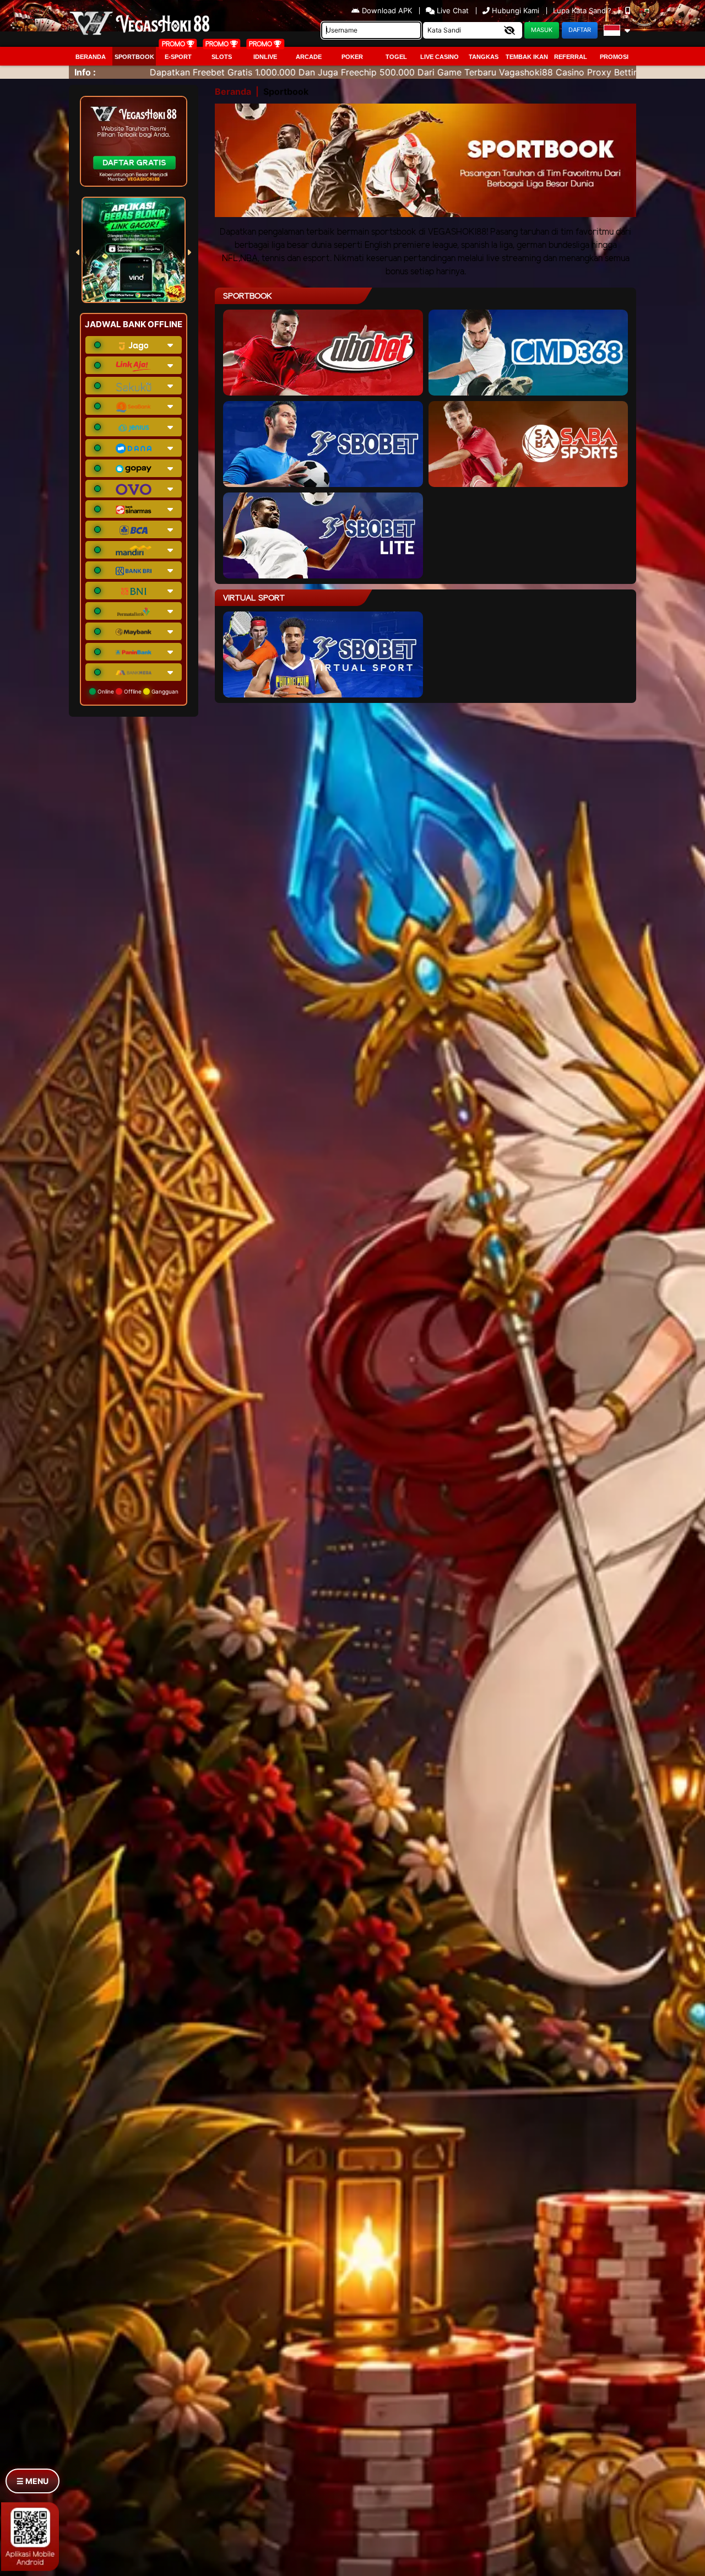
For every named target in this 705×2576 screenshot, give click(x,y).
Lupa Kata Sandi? (583, 10)
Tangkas (484, 57)
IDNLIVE (265, 57)
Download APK (387, 10)
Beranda (91, 57)
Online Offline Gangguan (137, 691)
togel (396, 57)
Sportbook (134, 57)
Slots (222, 57)
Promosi (614, 57)
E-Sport (178, 57)
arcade (309, 57)
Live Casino (440, 57)
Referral (571, 57)
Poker (352, 57)
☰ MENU (32, 2481)
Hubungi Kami (516, 10)
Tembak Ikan (527, 57)
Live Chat (452, 10)
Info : (85, 72)
